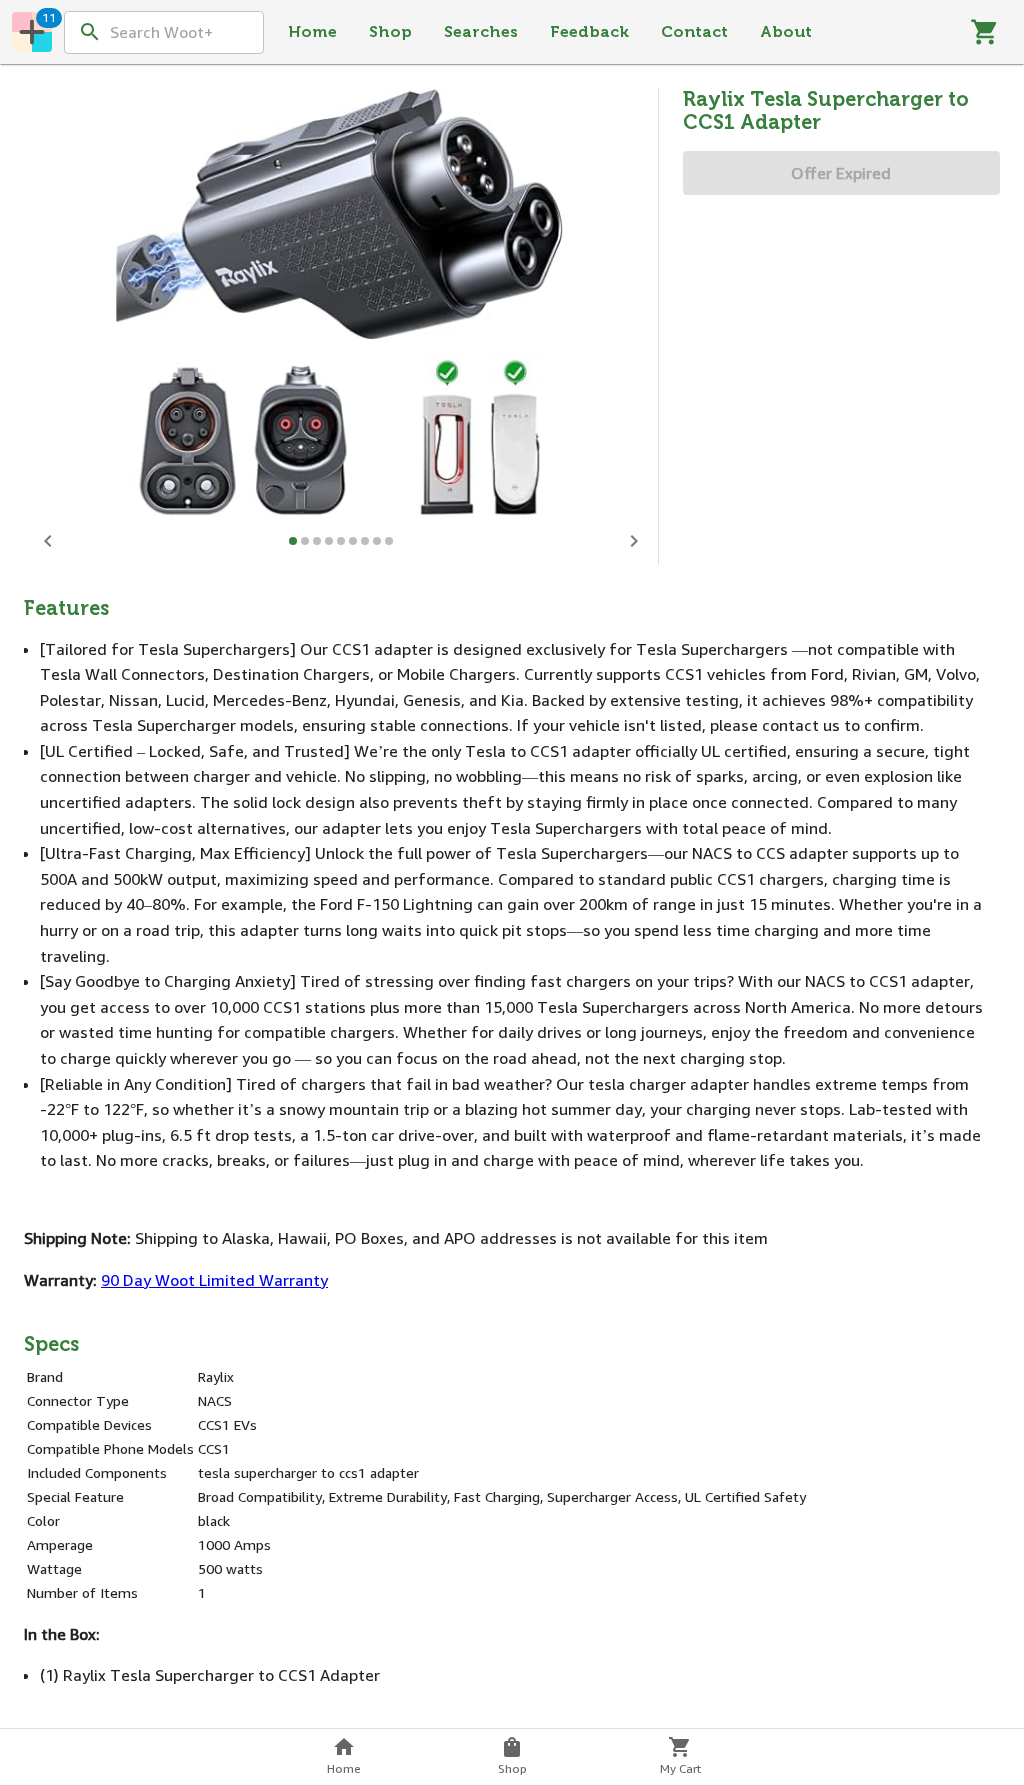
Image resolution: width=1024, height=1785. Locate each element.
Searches (481, 31)
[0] (985, 32)
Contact (694, 31)
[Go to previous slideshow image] (48, 541)
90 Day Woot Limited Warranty (214, 1280)
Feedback (589, 31)
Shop (390, 31)
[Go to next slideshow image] (634, 541)
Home (312, 31)
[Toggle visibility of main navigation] (32, 32)
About (786, 31)
